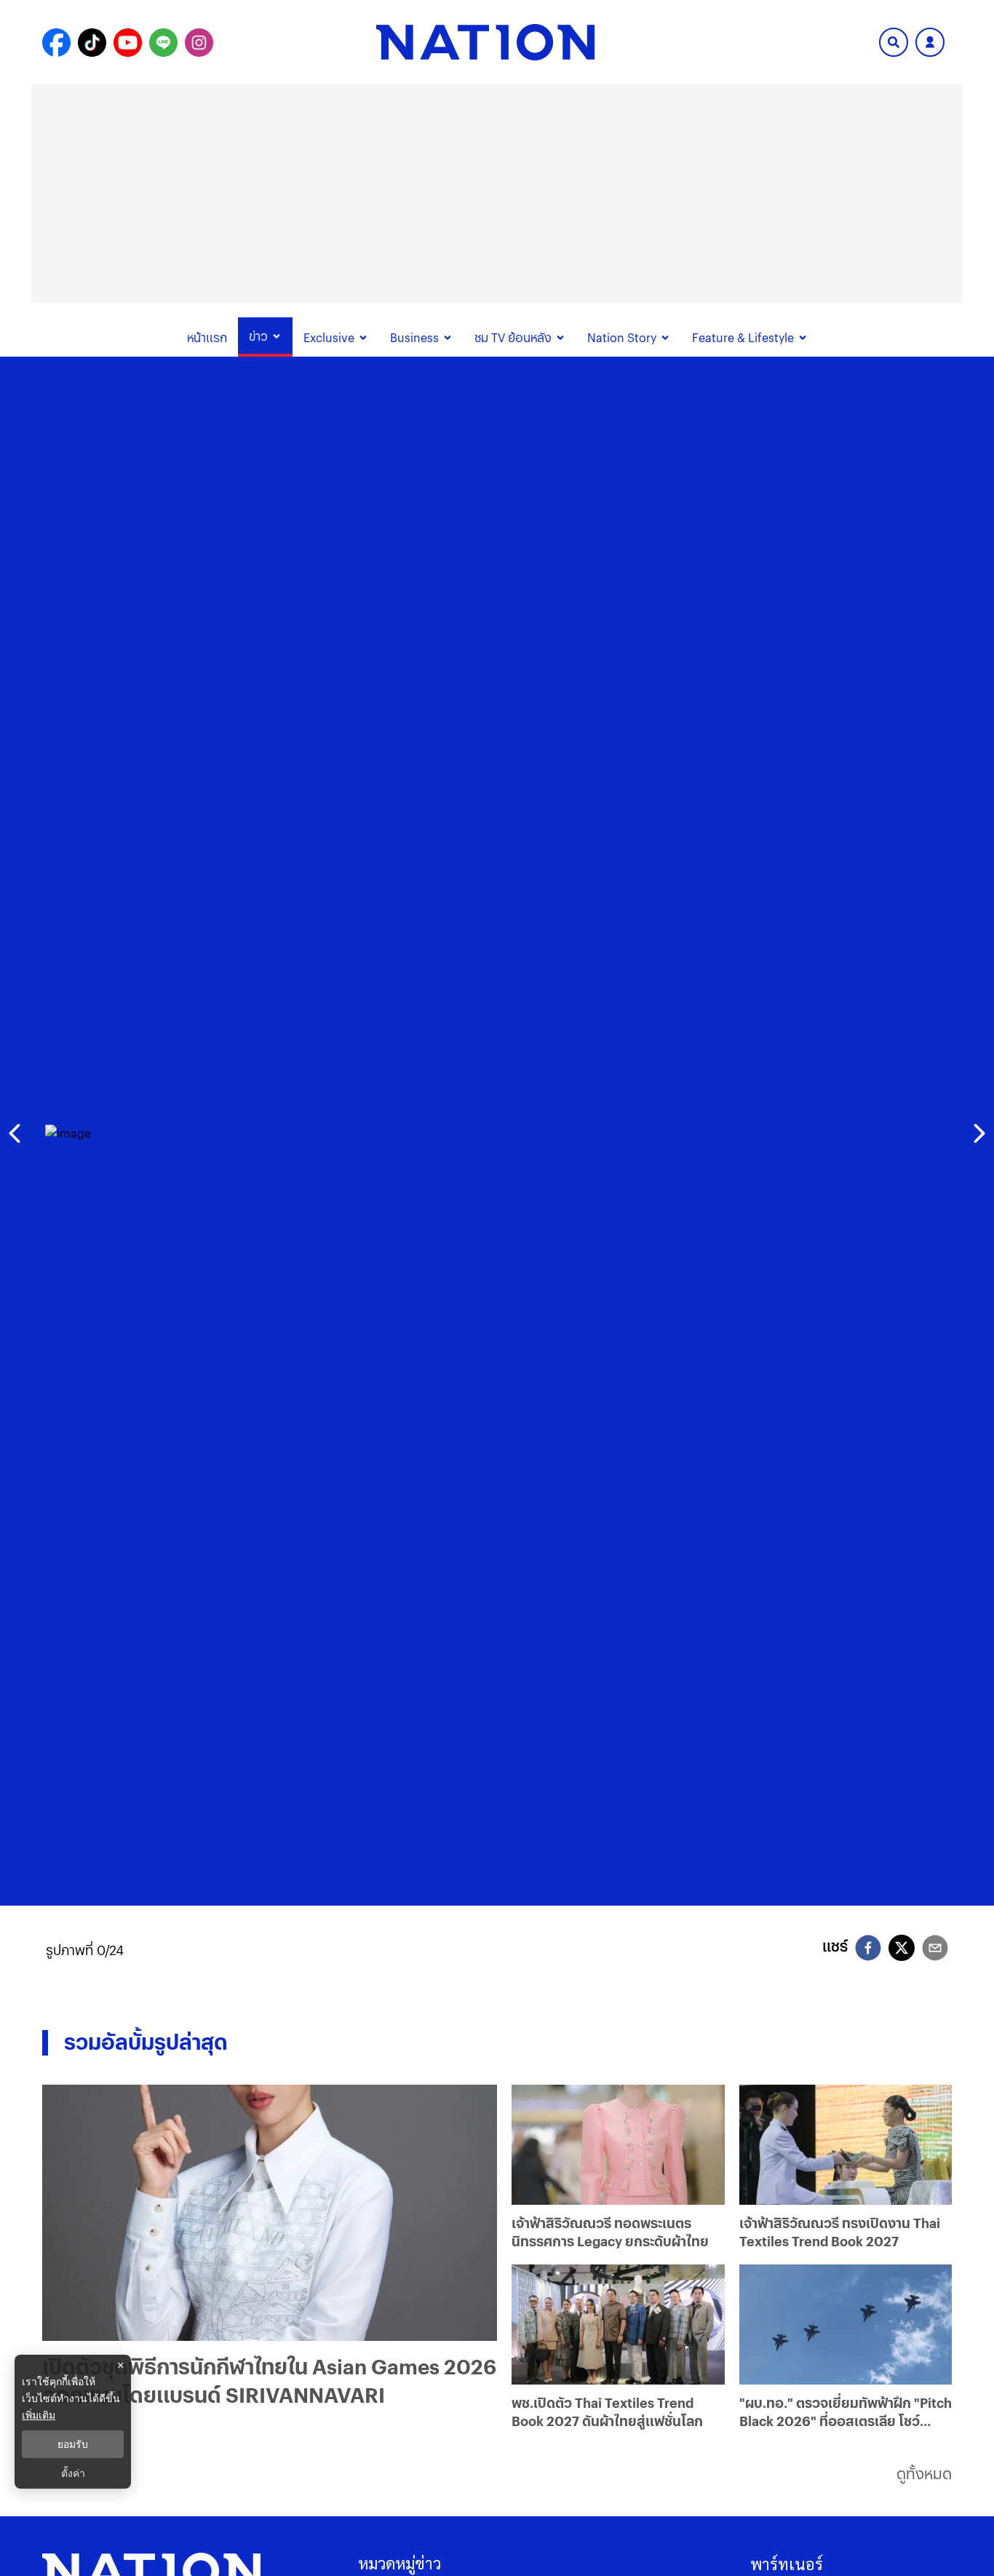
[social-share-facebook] (56, 43)
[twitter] (902, 1948)
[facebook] (868, 1950)
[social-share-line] (163, 43)
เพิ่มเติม (39, 2415)
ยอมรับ (73, 2444)
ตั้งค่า (73, 2473)
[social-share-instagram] (199, 43)
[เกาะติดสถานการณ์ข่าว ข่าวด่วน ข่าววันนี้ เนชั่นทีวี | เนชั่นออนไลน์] (485, 42)
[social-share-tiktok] (92, 43)
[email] (935, 1950)
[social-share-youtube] (128, 43)
